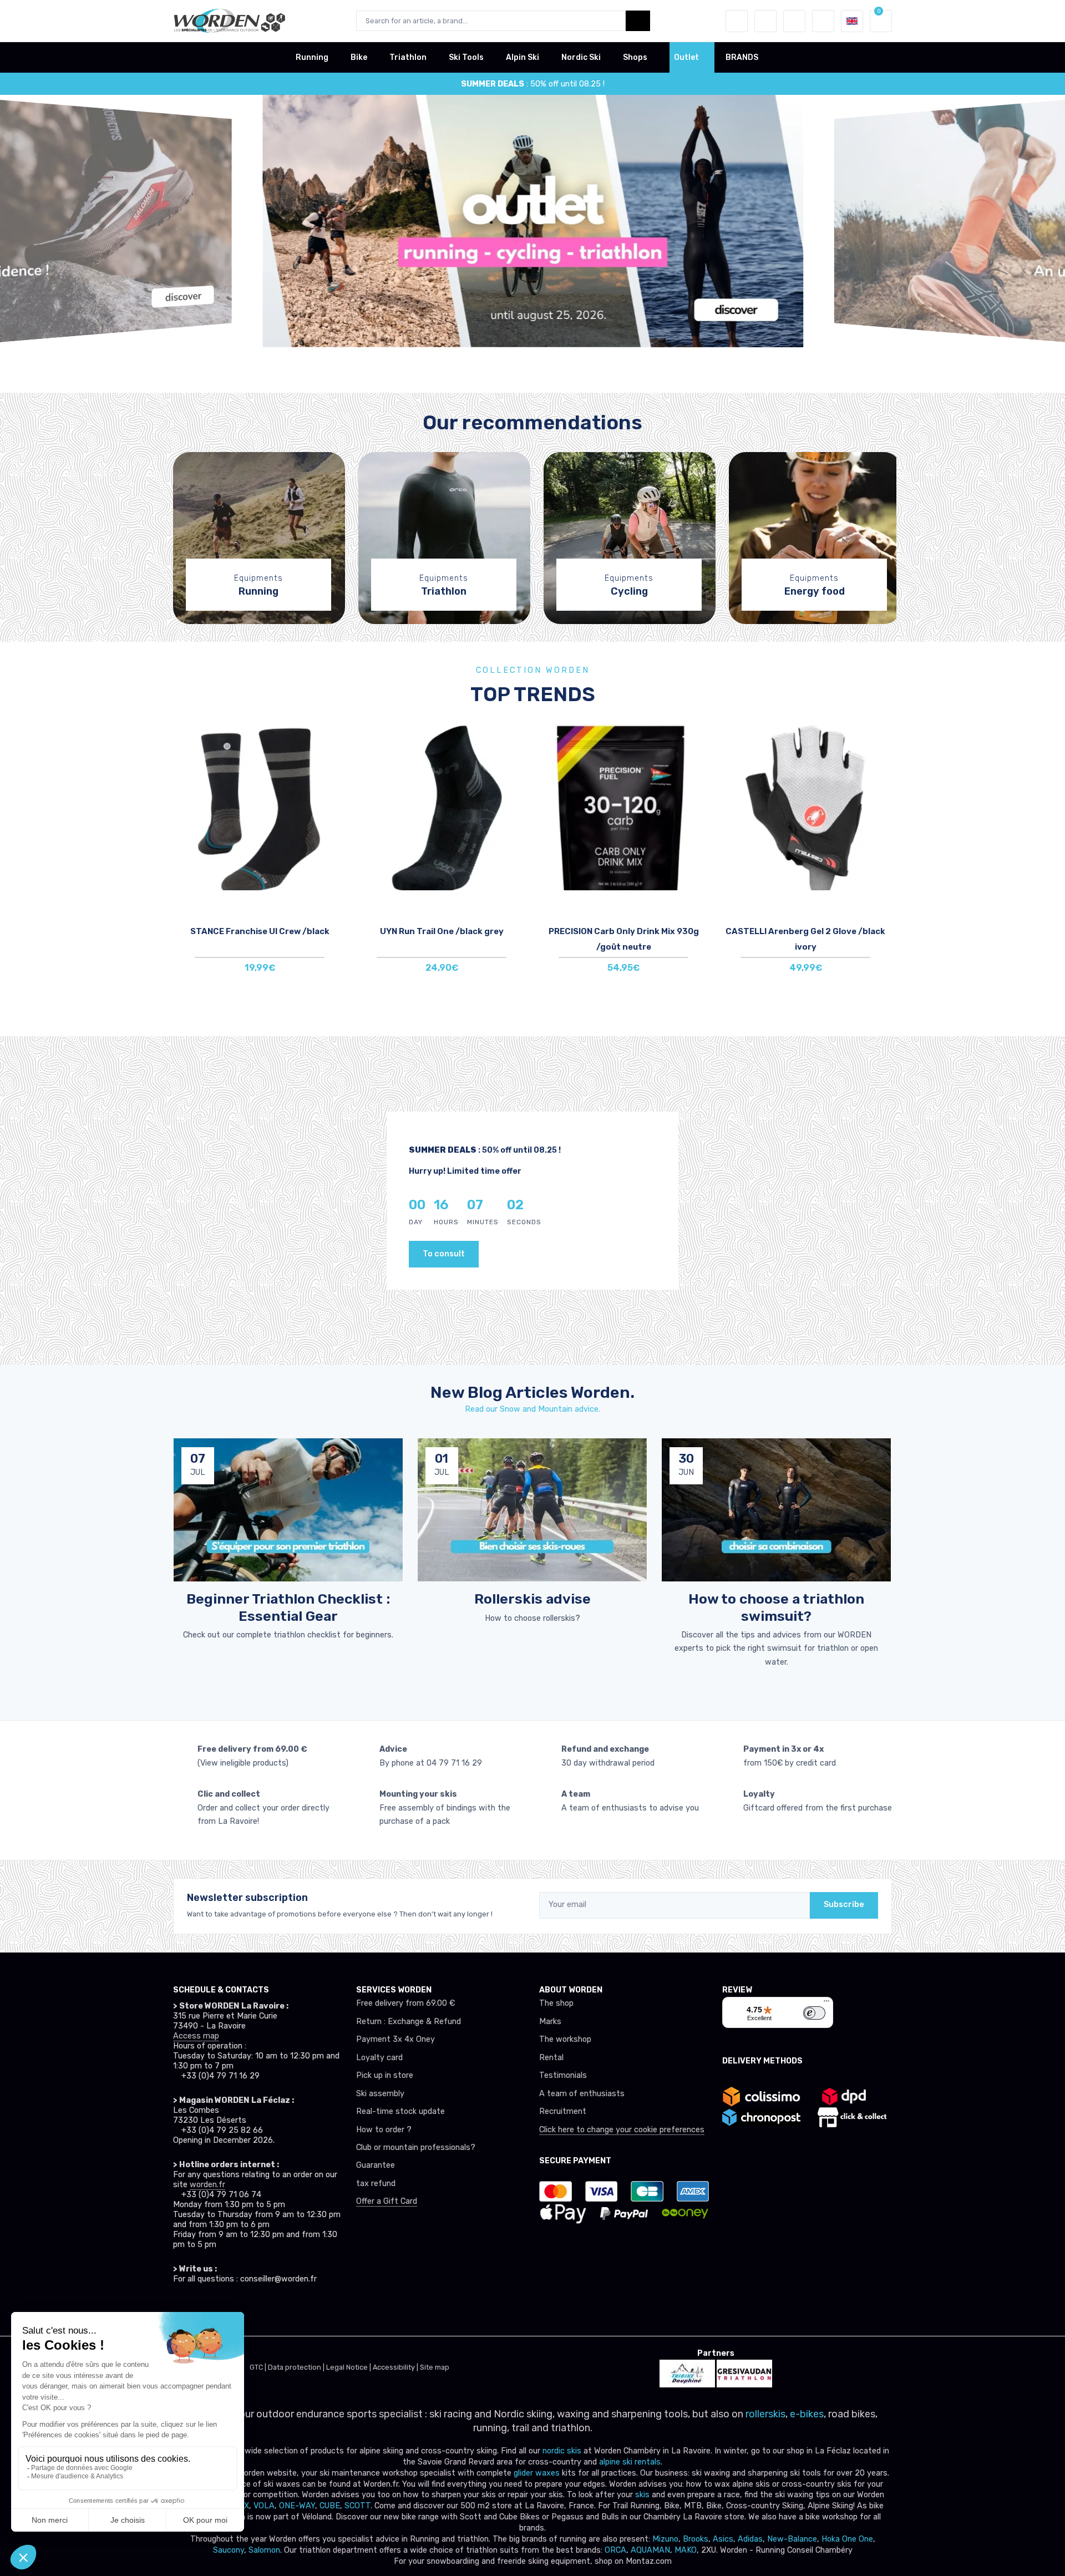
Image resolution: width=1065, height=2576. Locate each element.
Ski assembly (380, 2094)
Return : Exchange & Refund (409, 2022)
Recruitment (563, 2111)
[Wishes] (765, 21)
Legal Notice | (349, 2367)
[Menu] (826, 2004)
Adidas (750, 2539)
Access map (196, 2036)
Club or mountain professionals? (416, 2147)
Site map (435, 2367)
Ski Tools (466, 57)
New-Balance (792, 2539)
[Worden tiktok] (181, 2310)
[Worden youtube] (254, 2310)
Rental (551, 2058)
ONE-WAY (297, 2506)
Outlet (686, 57)
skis (643, 2495)
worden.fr (207, 2185)
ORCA (615, 2550)
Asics (723, 2539)
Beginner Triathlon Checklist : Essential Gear (288, 1607)
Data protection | (297, 2367)
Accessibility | (396, 2367)
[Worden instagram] (205, 2310)
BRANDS (742, 57)
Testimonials (563, 2075)
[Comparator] (794, 21)
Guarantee (376, 2165)
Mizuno (665, 2539)
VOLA (264, 2506)
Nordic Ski (581, 57)
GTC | (259, 2367)
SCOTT (357, 2506)
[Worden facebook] (230, 2310)
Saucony (229, 2550)
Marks (550, 2022)
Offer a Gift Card (387, 2201)
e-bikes (807, 2414)
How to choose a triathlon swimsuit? (776, 1607)
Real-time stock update (400, 2111)
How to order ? (384, 2130)
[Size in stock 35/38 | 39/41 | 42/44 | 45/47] (442, 807)
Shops (635, 57)
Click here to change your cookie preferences (622, 2130)
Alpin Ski (523, 57)
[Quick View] (335, 803)
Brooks (696, 2539)
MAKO (686, 2550)
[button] (737, 21)
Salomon (264, 2550)
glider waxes (536, 2473)
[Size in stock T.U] (623, 807)
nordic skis (562, 2451)
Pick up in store (385, 2075)
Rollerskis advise (532, 1599)
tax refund (376, 2184)
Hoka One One (847, 2539)
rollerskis (765, 2414)
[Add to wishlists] (335, 741)
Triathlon (408, 57)
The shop (556, 2003)
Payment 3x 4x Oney (395, 2039)
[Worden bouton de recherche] (638, 21)
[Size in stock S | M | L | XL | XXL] (805, 807)
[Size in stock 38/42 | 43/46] (260, 807)
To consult (444, 1254)
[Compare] (335, 772)
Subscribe (844, 1905)
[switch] (814, 2013)
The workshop (565, 2039)
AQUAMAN (650, 2550)
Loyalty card (379, 2058)
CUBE (330, 2506)
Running (312, 57)
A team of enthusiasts (582, 2094)
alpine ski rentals (630, 2462)
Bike (359, 57)
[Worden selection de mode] (823, 21)
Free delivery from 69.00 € (405, 2003)
